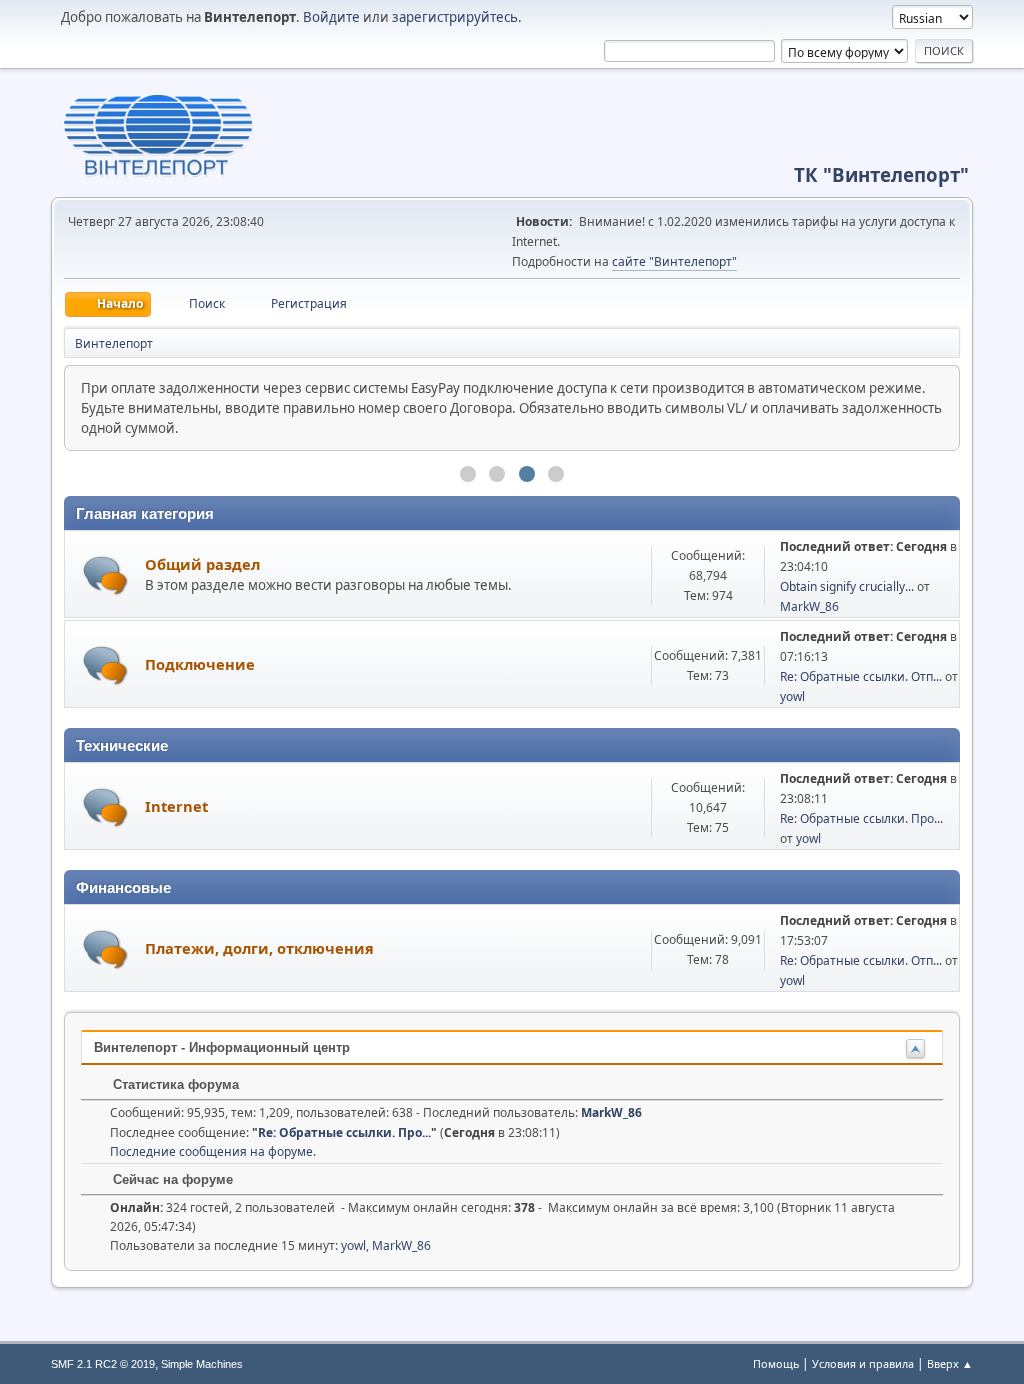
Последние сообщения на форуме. (213, 1151)
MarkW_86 (809, 606)
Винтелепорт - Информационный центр (222, 1047)
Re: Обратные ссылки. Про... (861, 818)
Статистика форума (174, 1084)
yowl (792, 696)
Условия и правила (863, 1363)
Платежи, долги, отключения (259, 948)
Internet (176, 806)
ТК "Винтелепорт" (881, 174)
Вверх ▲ (950, 1363)
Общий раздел (202, 564)
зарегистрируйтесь (455, 17)
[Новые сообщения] (105, 575)
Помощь (776, 1363)
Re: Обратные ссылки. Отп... (861, 676)
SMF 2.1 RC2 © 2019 (103, 1364)
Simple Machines (202, 1364)
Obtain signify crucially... (847, 586)
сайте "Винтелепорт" (674, 261)
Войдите (331, 17)
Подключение (200, 664)
